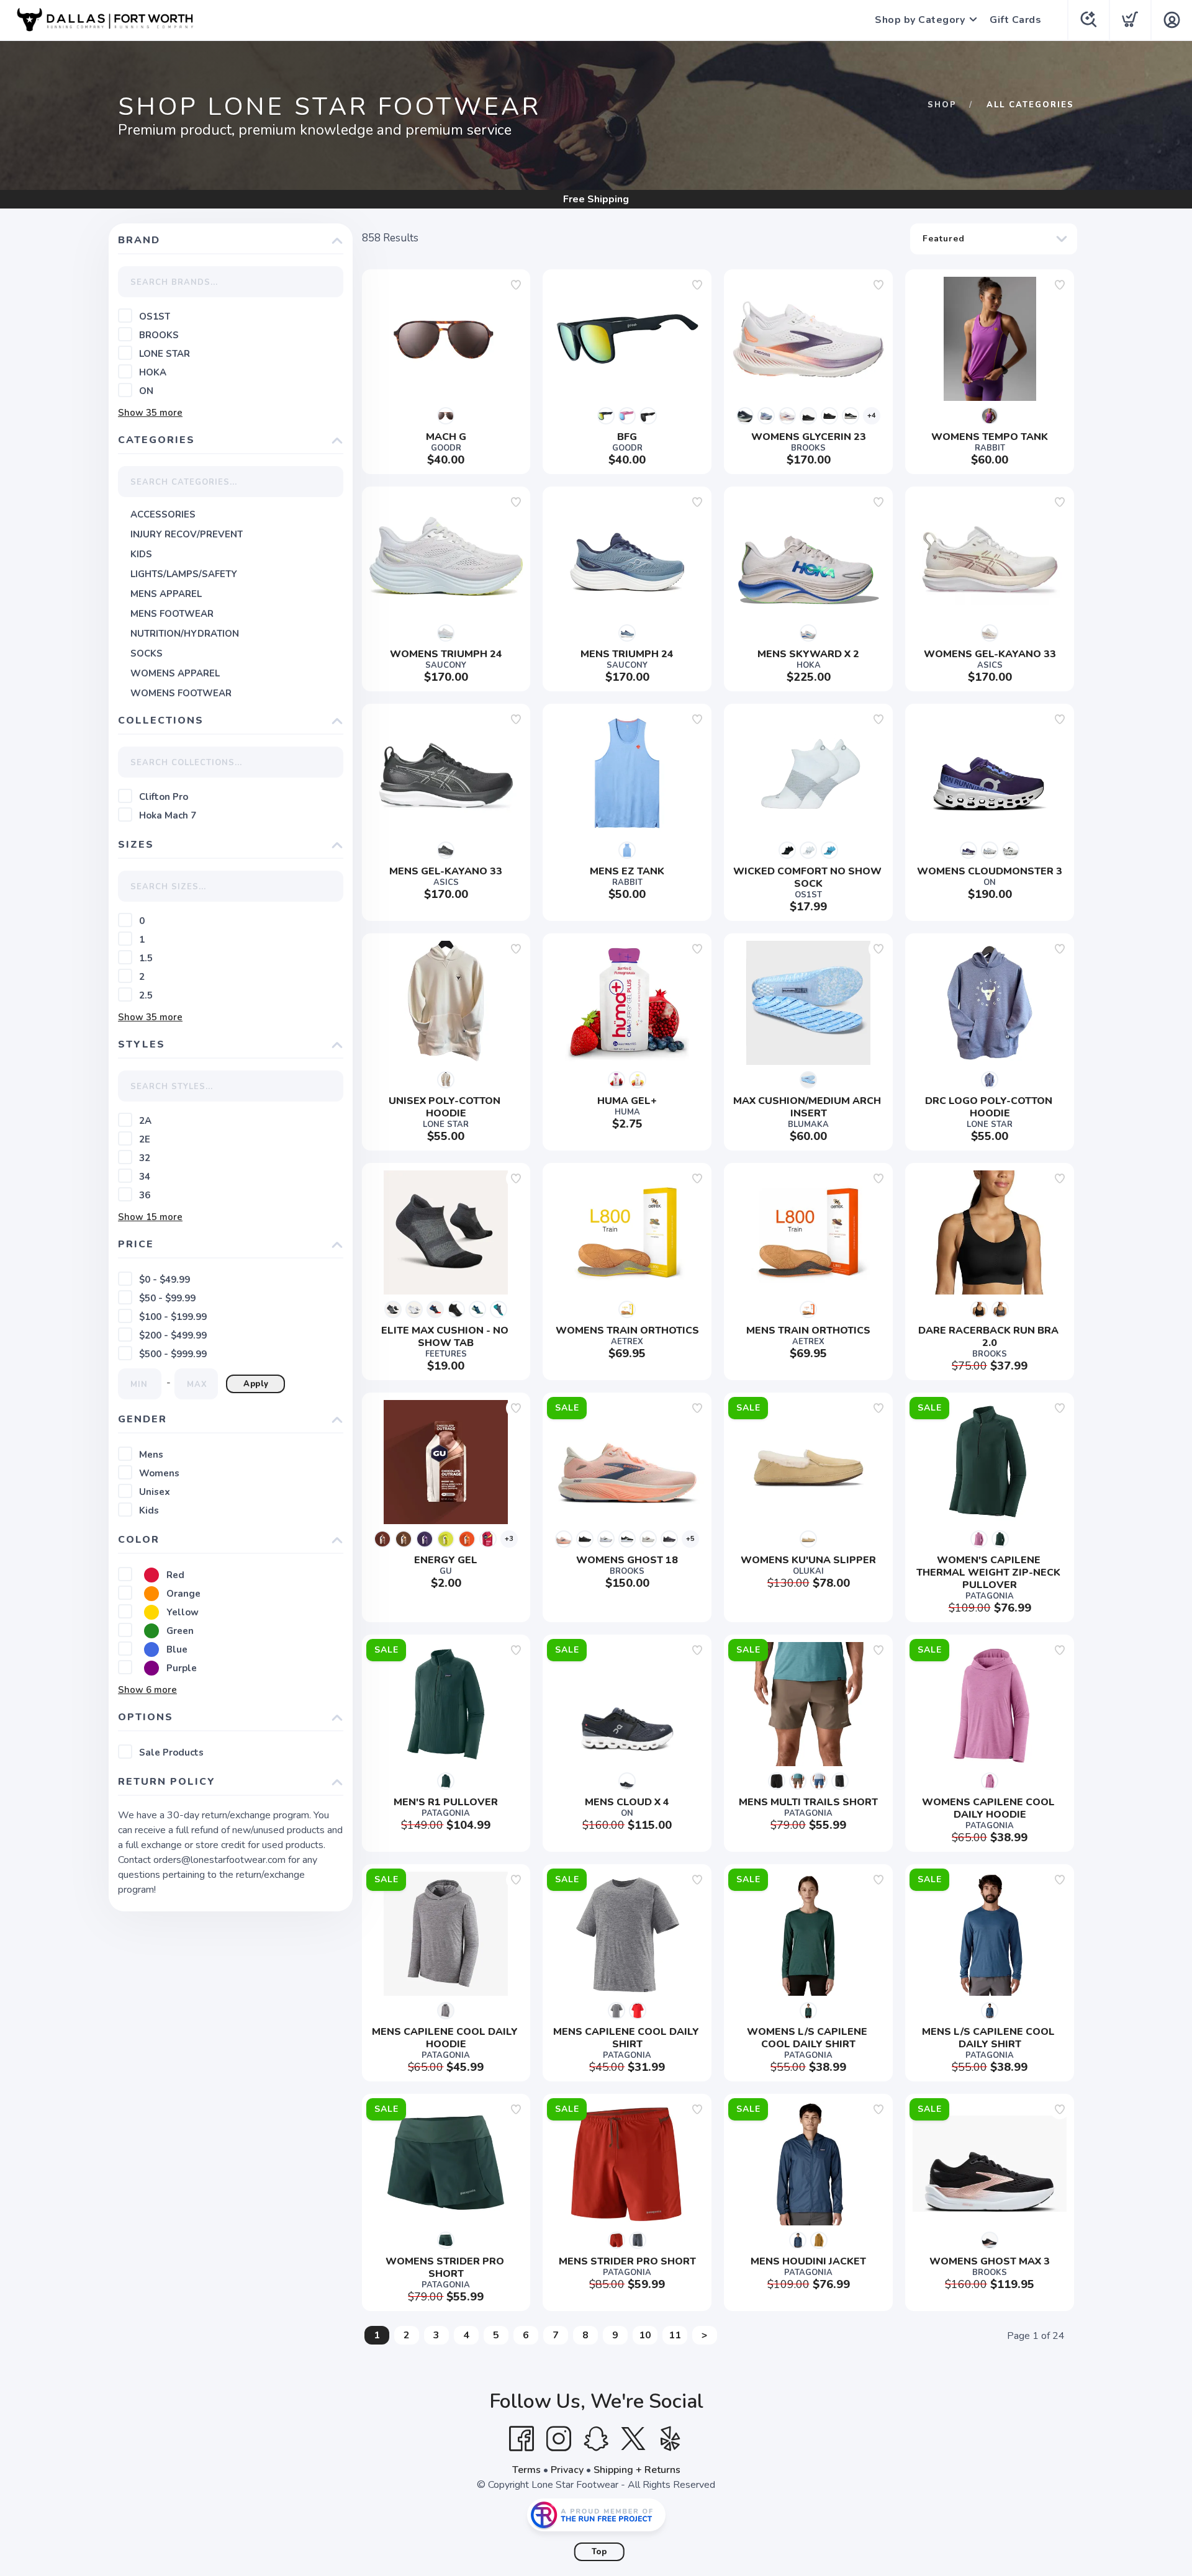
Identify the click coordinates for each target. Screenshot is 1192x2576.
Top (599, 2552)
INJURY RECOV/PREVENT (187, 534)
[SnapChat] (596, 2439)
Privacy (567, 2470)
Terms (526, 2470)
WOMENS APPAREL (175, 673)
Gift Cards (1015, 20)
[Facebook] (521, 2439)
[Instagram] (559, 2439)
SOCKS (147, 653)
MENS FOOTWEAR (172, 614)
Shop (942, 105)
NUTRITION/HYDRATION (185, 634)
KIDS (141, 554)
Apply (256, 1384)
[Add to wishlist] (516, 285)
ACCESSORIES (163, 514)
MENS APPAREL (166, 594)
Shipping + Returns (637, 2470)
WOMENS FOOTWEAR (181, 693)
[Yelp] (670, 2439)
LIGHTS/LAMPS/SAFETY (184, 574)
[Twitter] (633, 2439)
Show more (150, 413)
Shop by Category (920, 20)
